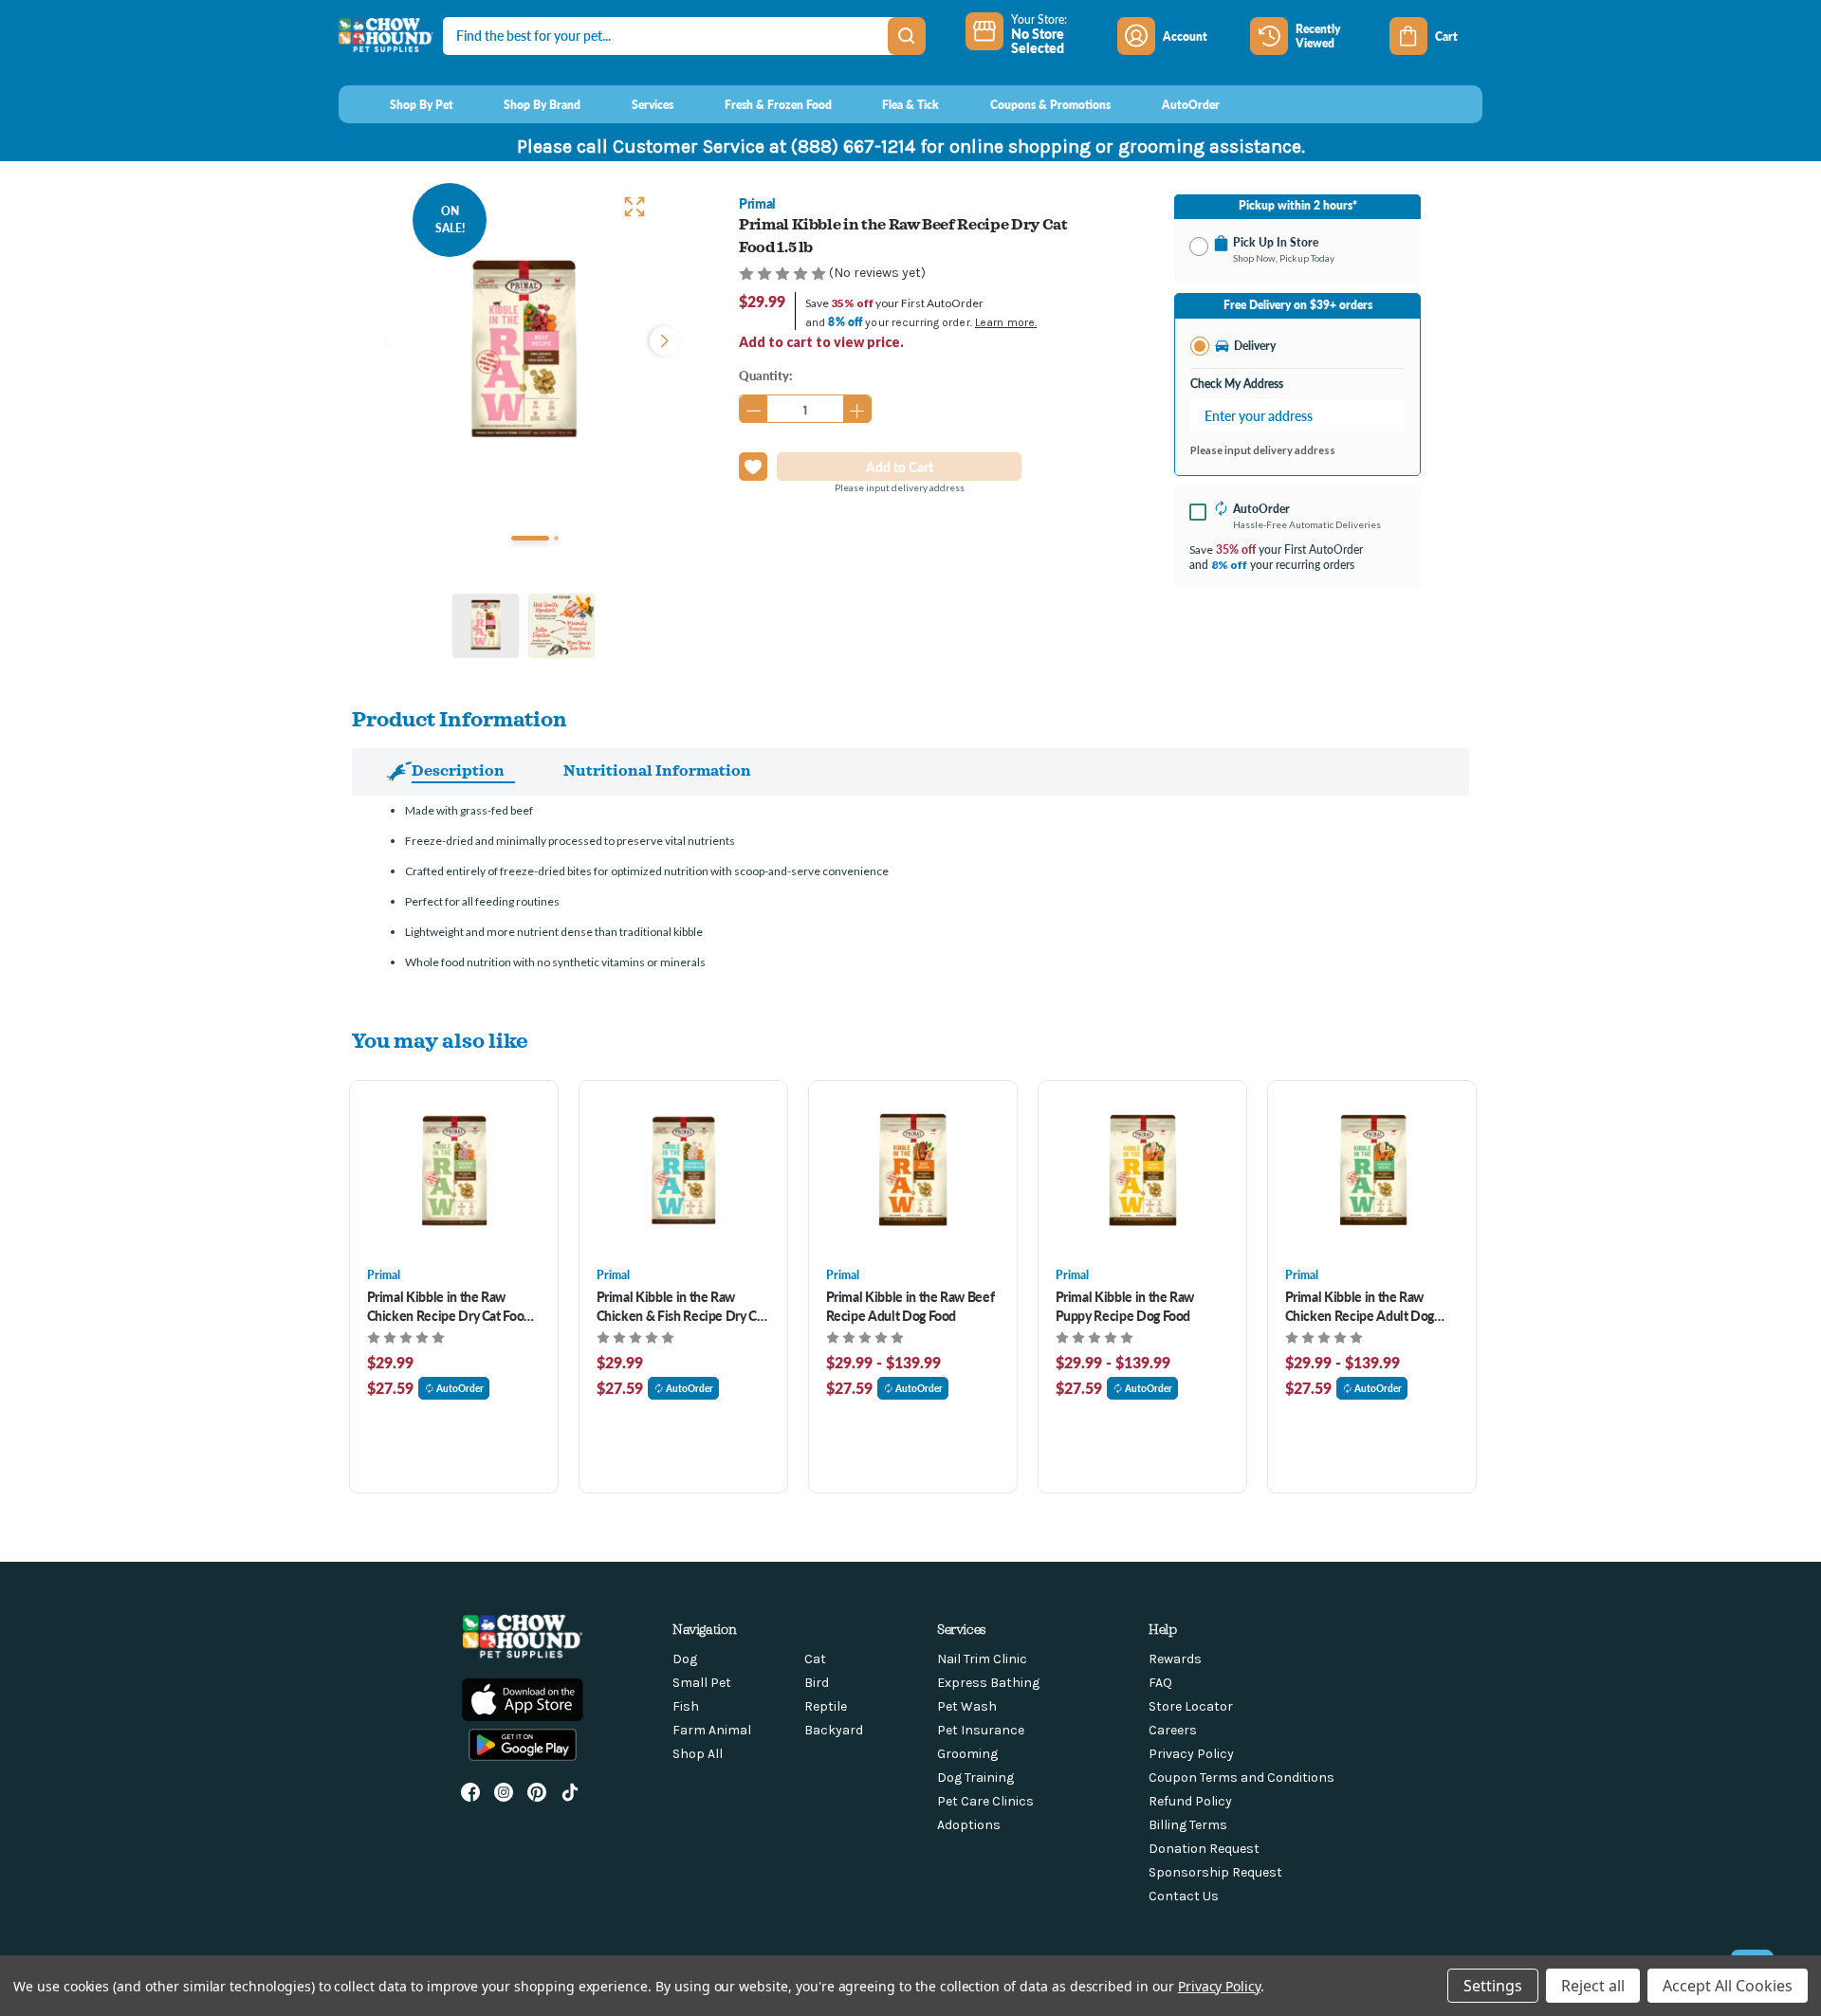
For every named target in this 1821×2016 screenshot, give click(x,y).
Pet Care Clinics (985, 1801)
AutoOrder (460, 1388)
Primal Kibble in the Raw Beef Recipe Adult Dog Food (910, 1306)
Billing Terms (1188, 1825)
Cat (815, 1659)
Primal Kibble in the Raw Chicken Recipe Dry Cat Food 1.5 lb (450, 1306)
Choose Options (454, 1173)
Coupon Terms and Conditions (1242, 1778)
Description (458, 770)
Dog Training (975, 1778)
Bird (817, 1683)
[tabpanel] (524, 353)
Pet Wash (967, 1706)
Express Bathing (988, 1683)
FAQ (1160, 1683)
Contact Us (1184, 1896)
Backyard (834, 1730)
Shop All (698, 1754)
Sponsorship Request (1215, 1872)
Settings (1493, 1986)
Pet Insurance (981, 1730)
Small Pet (702, 1683)
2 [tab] (556, 538)
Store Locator (1191, 1706)
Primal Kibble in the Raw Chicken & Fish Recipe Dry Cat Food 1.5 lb (682, 1306)
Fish (686, 1706)
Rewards (1175, 1659)
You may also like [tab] (440, 1040)
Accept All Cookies (1728, 1986)
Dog (685, 1659)
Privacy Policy (1191, 1754)
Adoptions (969, 1825)
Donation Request (1204, 1849)
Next (660, 339)
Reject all (1593, 1986)
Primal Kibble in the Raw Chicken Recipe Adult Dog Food (1360, 1306)
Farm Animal (712, 1730)
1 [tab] (530, 538)
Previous (387, 339)
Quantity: (765, 375)
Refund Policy (1190, 1801)
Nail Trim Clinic (982, 1659)
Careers (1173, 1730)
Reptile (826, 1706)
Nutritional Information (657, 770)
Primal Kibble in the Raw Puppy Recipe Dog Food (1125, 1306)
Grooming (967, 1754)
